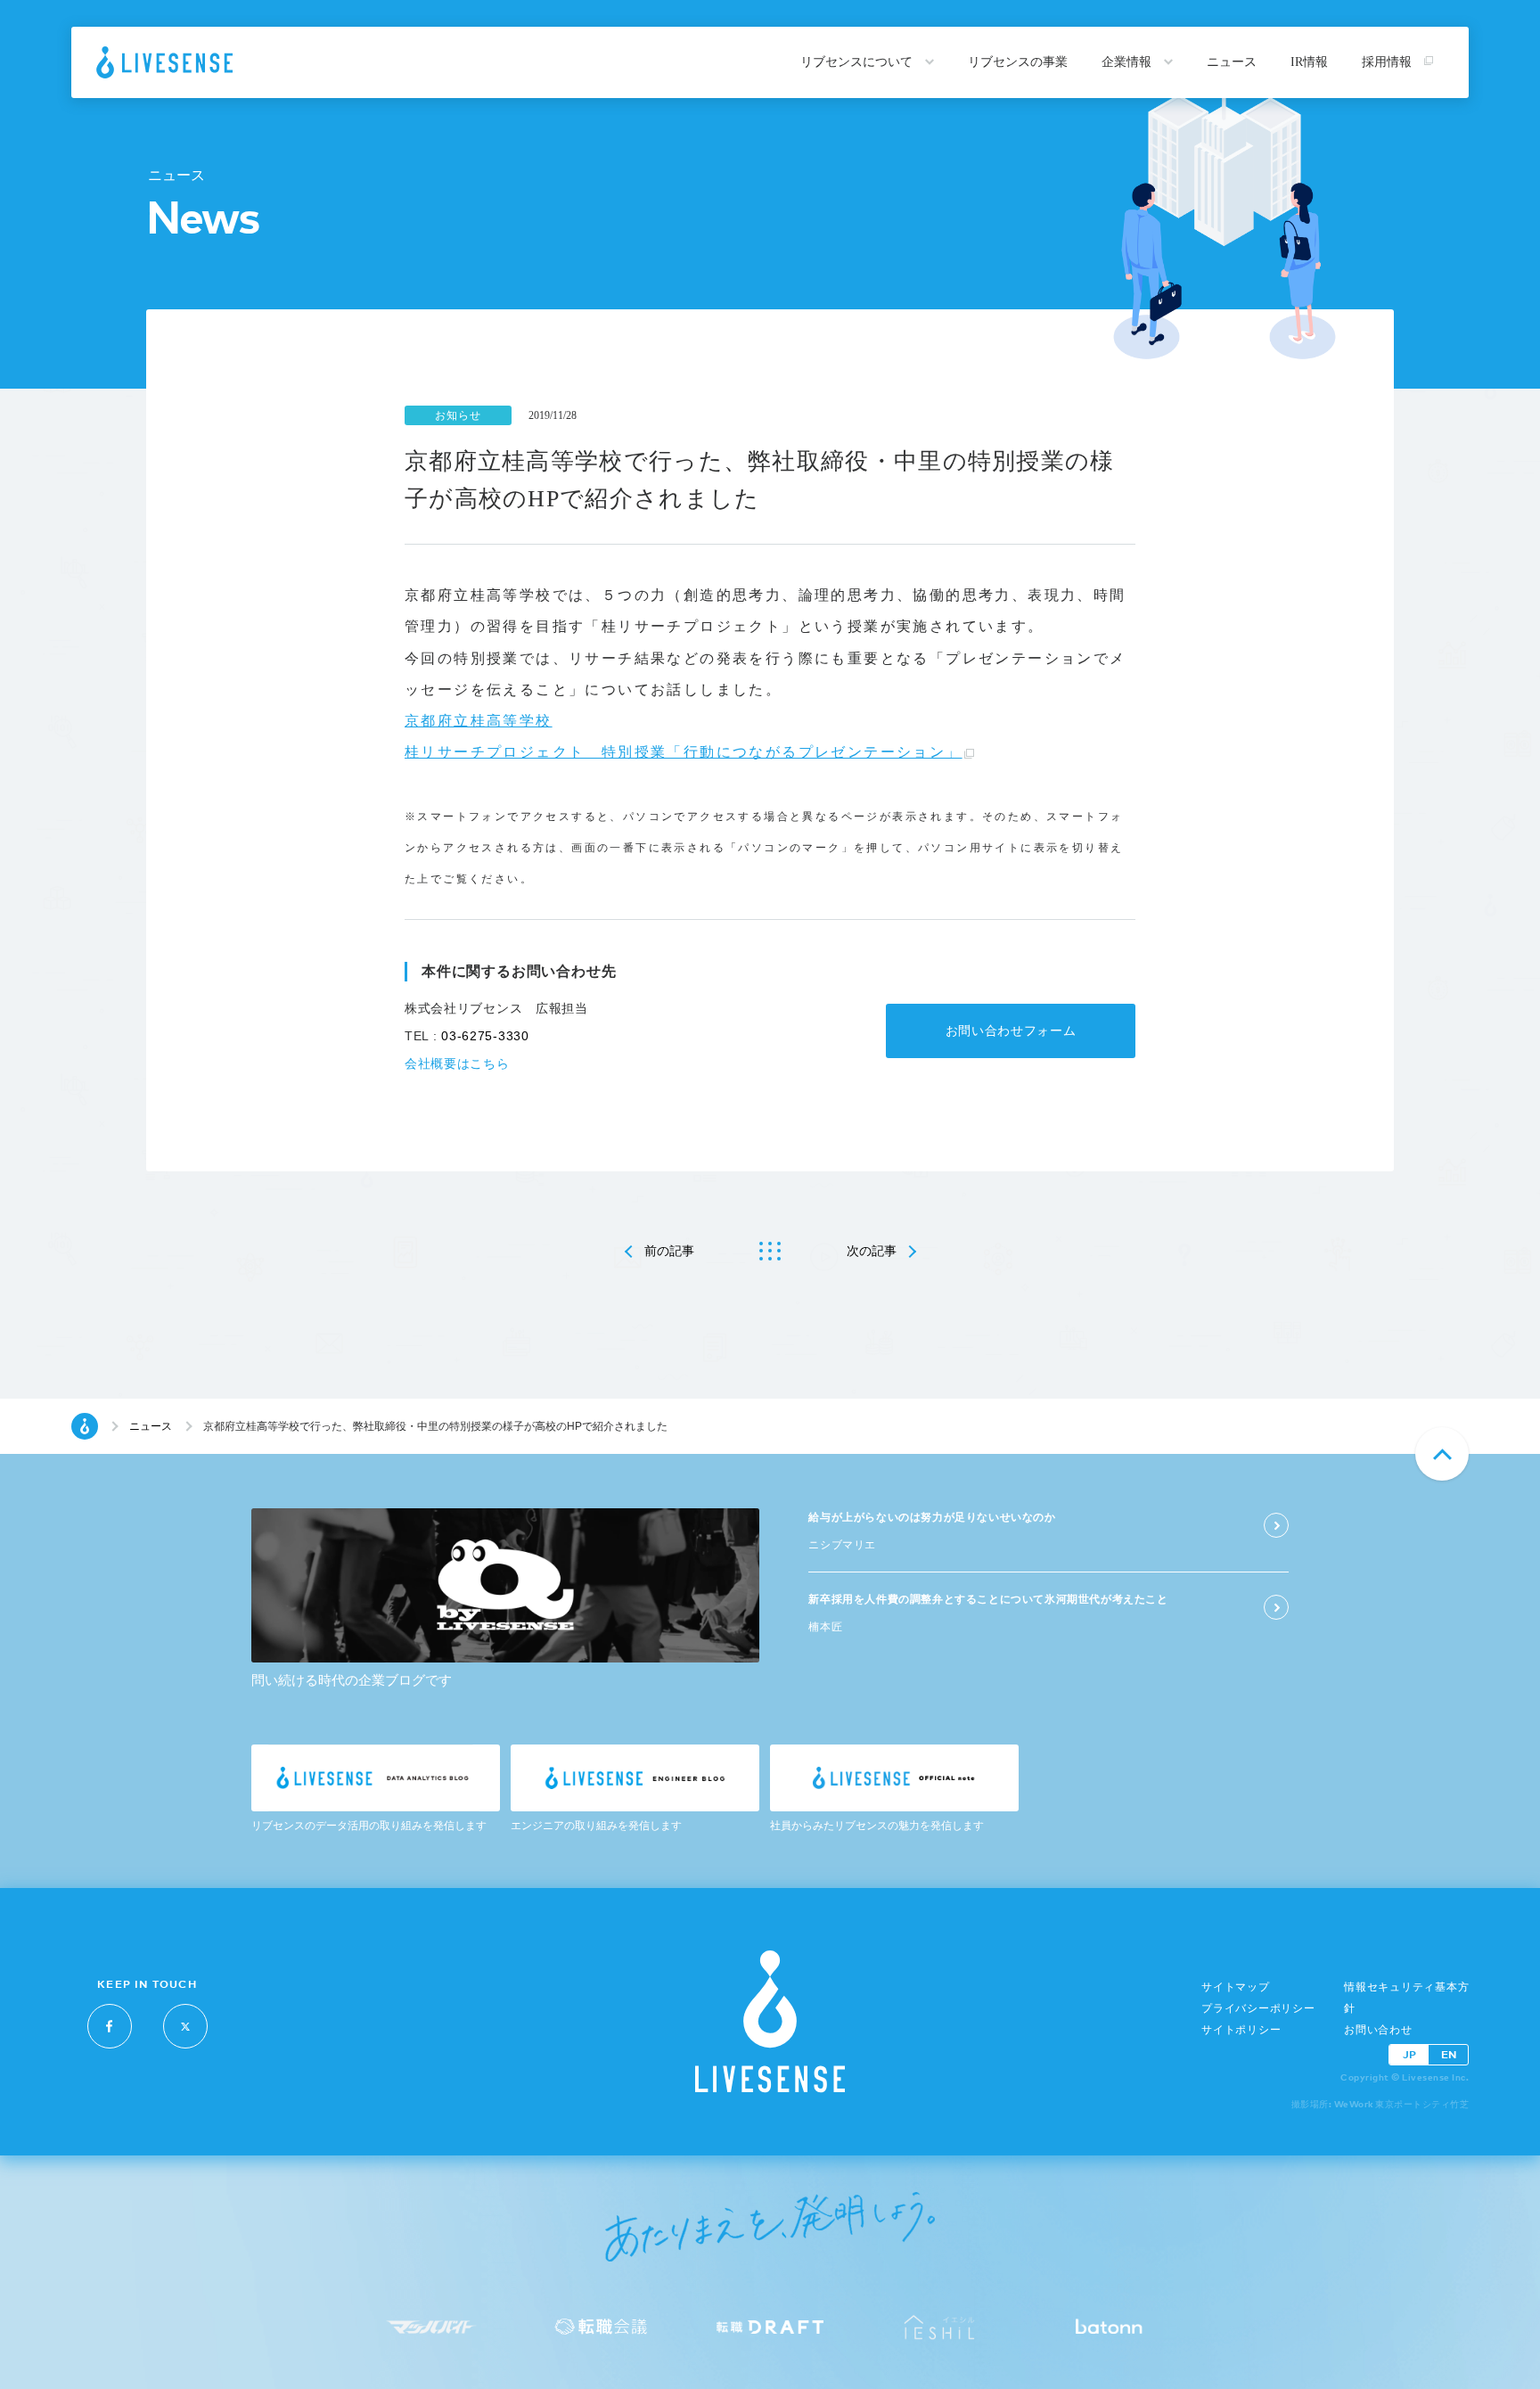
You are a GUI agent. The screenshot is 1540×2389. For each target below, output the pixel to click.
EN (1449, 2054)
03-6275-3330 (485, 1036)
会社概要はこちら (457, 1063)
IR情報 (1309, 62)
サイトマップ (1236, 1987)
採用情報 (1388, 62)
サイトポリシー (1241, 2030)
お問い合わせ (1378, 2030)
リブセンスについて (858, 62)
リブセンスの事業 (1018, 62)
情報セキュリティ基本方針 (1406, 1998)
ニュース (1232, 62)
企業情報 (1128, 62)
